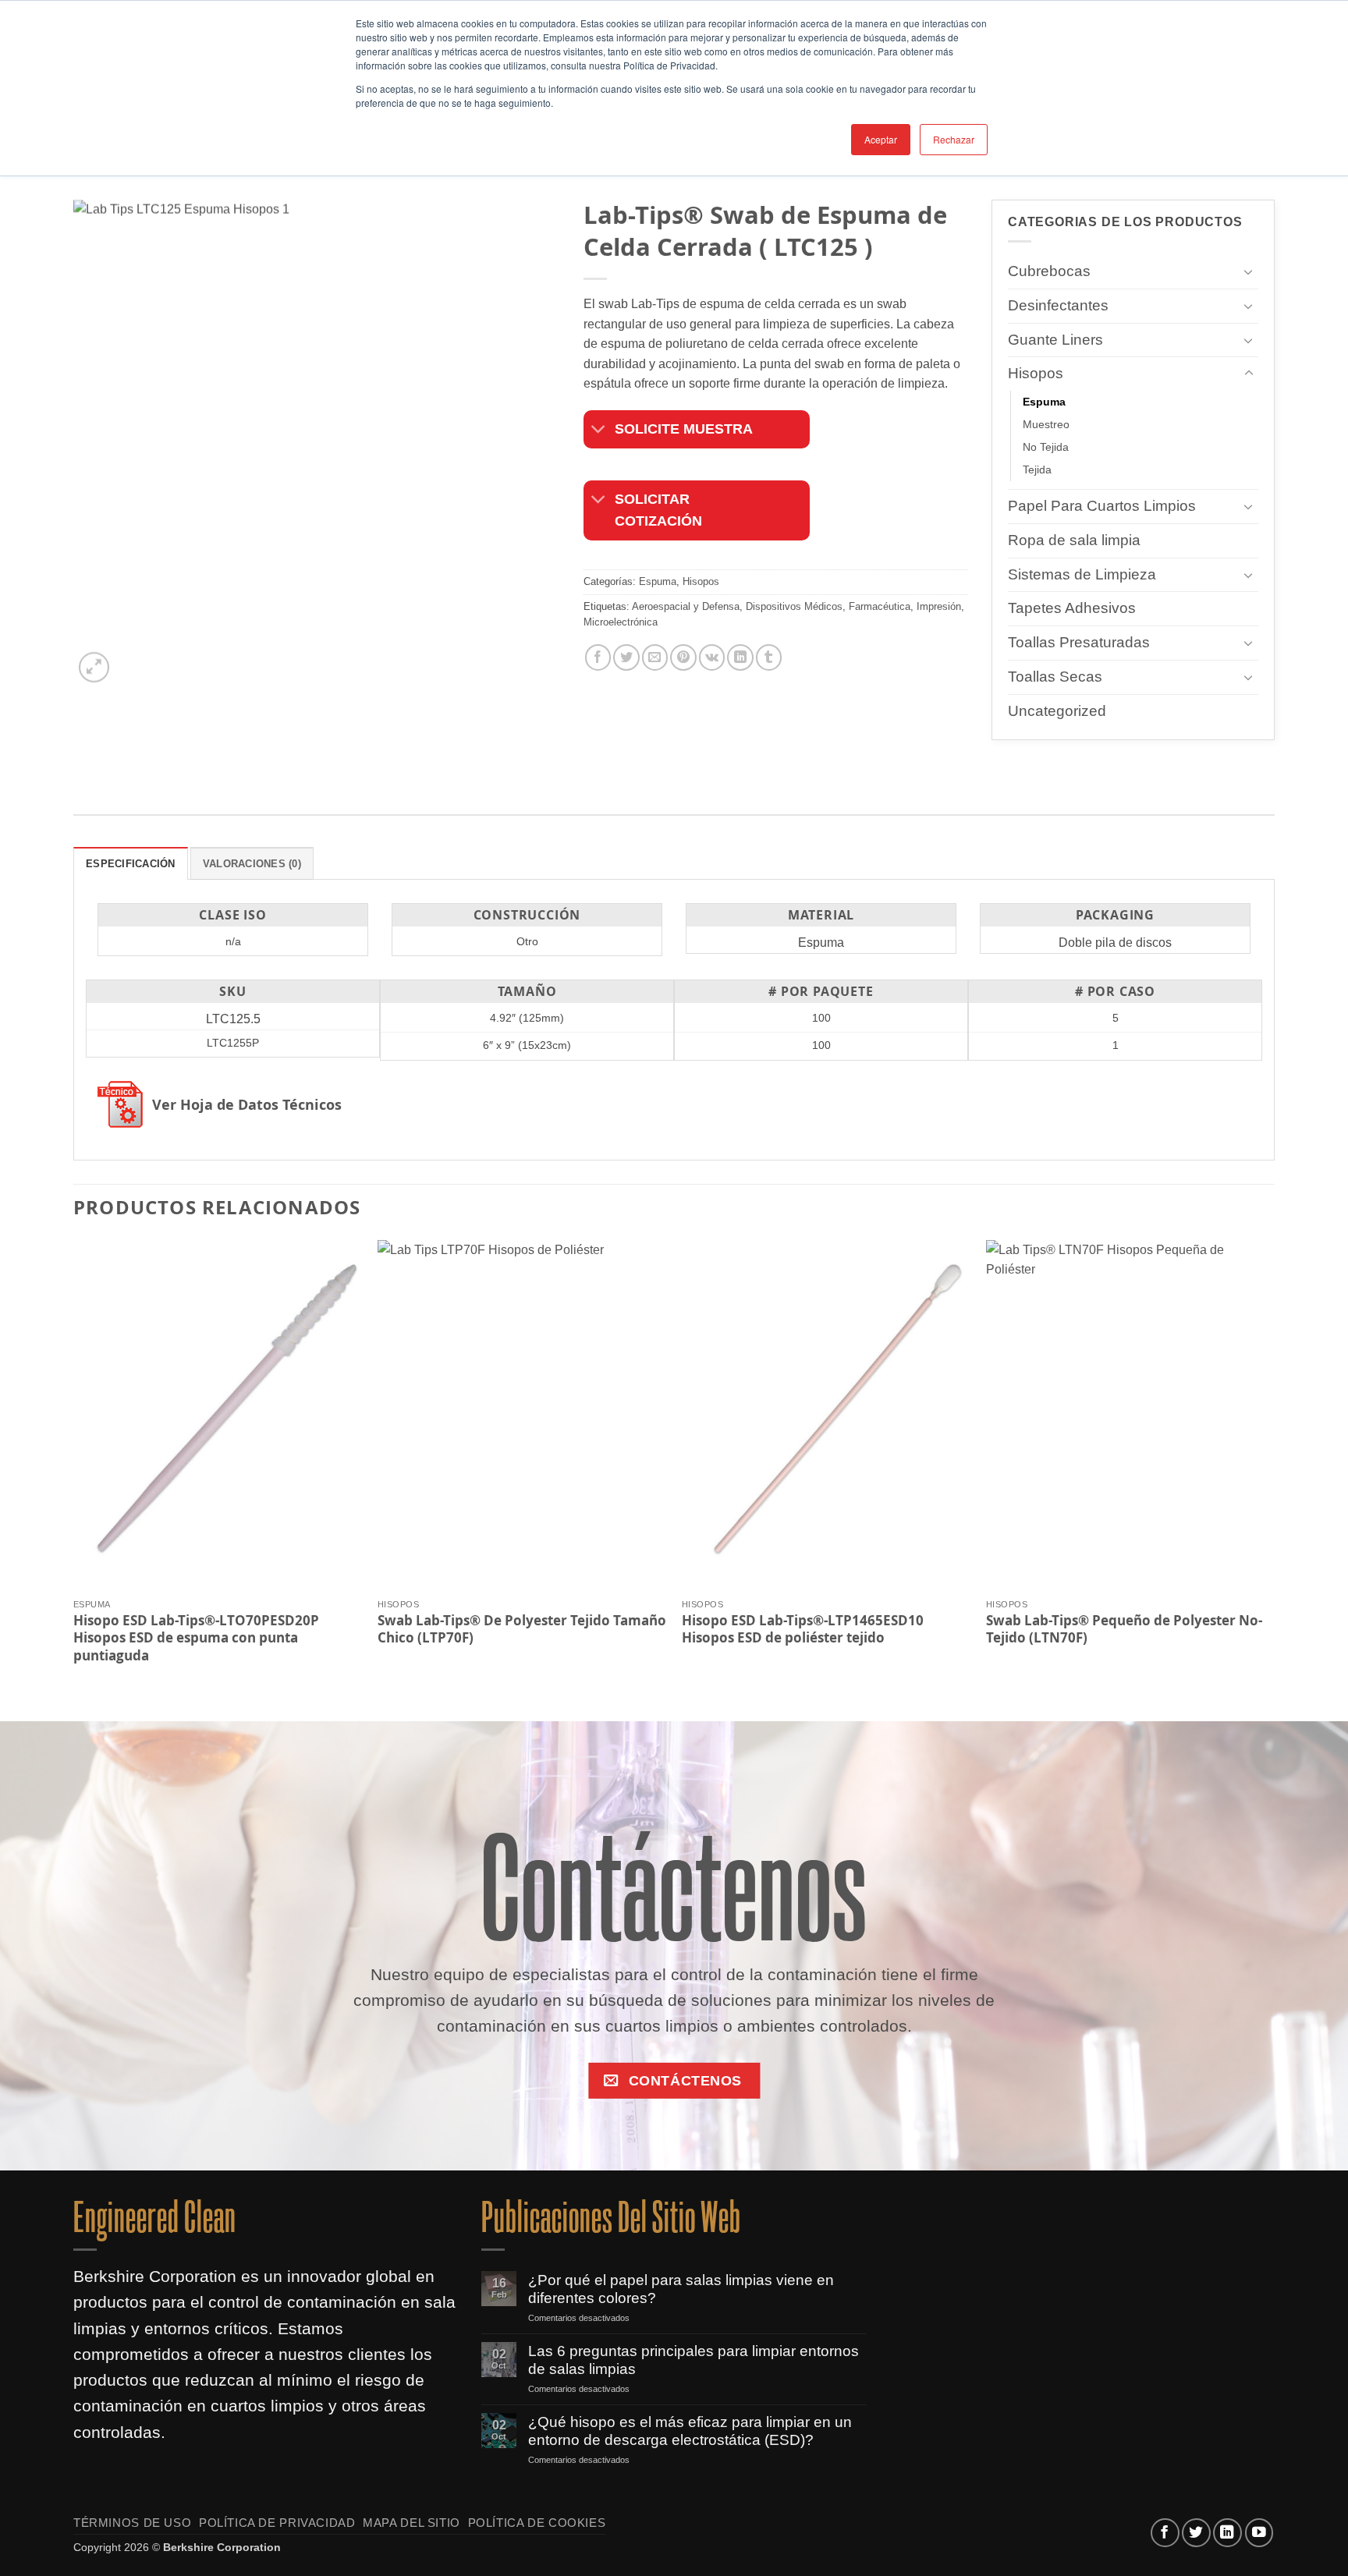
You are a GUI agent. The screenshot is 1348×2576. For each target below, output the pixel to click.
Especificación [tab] (131, 864)
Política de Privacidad (277, 2523)
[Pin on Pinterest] (683, 658)
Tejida (1037, 469)
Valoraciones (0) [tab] (252, 864)
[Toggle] (599, 431)
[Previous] (74, 1467)
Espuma (658, 582)
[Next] (1274, 1467)
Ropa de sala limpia (1074, 540)
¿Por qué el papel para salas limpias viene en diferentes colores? (681, 2289)
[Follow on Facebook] (1165, 2533)
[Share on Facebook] (598, 658)
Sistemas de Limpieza (1082, 574)
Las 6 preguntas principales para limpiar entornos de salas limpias (694, 2360)
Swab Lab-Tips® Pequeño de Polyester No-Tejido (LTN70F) (1124, 1628)
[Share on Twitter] (626, 658)
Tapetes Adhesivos (1072, 609)
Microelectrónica (621, 622)
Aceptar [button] (881, 139)
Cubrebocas (1049, 271)
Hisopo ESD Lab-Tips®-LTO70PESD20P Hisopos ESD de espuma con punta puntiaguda (196, 1637)
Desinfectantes (1058, 305)
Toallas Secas (1055, 677)
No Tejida (1046, 447)
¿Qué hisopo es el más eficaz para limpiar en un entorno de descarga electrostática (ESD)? (690, 2431)
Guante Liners (1055, 340)
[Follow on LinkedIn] (1227, 2533)
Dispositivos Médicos (794, 606)
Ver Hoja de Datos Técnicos (247, 1105)
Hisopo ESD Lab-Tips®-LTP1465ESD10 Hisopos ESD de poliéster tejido (803, 1628)
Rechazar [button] (954, 139)
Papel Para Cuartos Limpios (1102, 506)
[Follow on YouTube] (1259, 2533)
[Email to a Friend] (655, 658)
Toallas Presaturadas (1079, 642)
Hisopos (701, 582)
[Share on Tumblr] (769, 658)
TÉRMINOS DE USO (132, 2523)
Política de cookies (537, 2523)
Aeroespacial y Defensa (686, 606)
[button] (94, 668)
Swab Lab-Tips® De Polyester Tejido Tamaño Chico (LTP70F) (522, 1628)
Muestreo (1046, 424)
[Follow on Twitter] (1196, 2533)
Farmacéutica (880, 606)
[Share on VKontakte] (712, 658)
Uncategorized (1057, 711)
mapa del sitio (411, 2523)
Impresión (939, 606)
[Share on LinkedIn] (740, 658)
